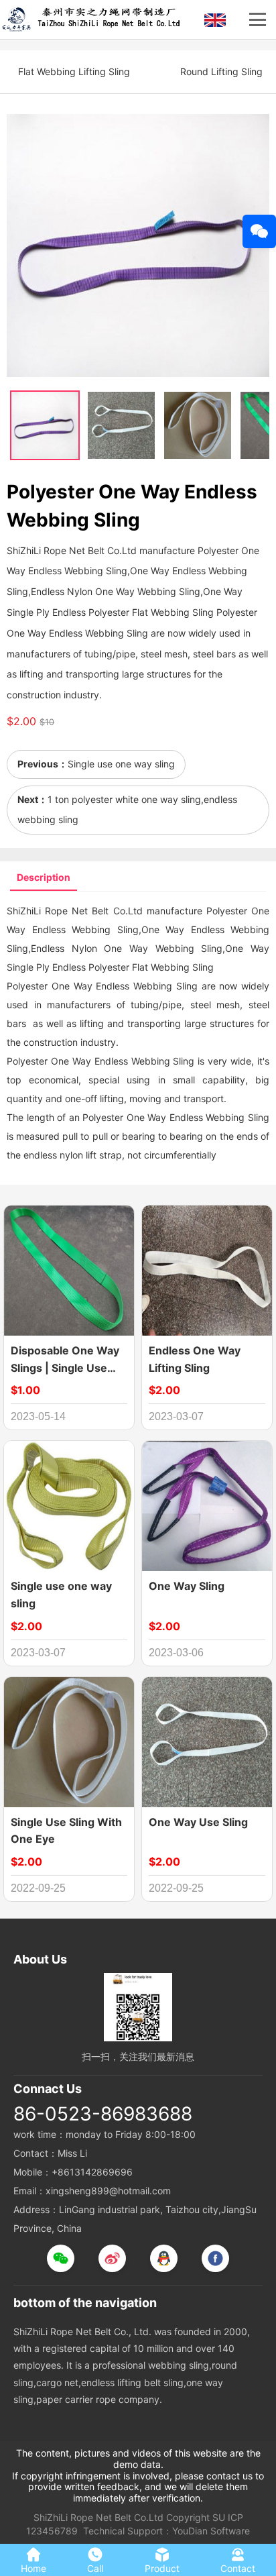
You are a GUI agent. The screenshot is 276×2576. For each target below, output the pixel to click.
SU (219, 2517)
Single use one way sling (121, 764)
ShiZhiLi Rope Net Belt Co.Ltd (98, 2517)
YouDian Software (211, 2531)
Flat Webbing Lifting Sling (74, 71)
